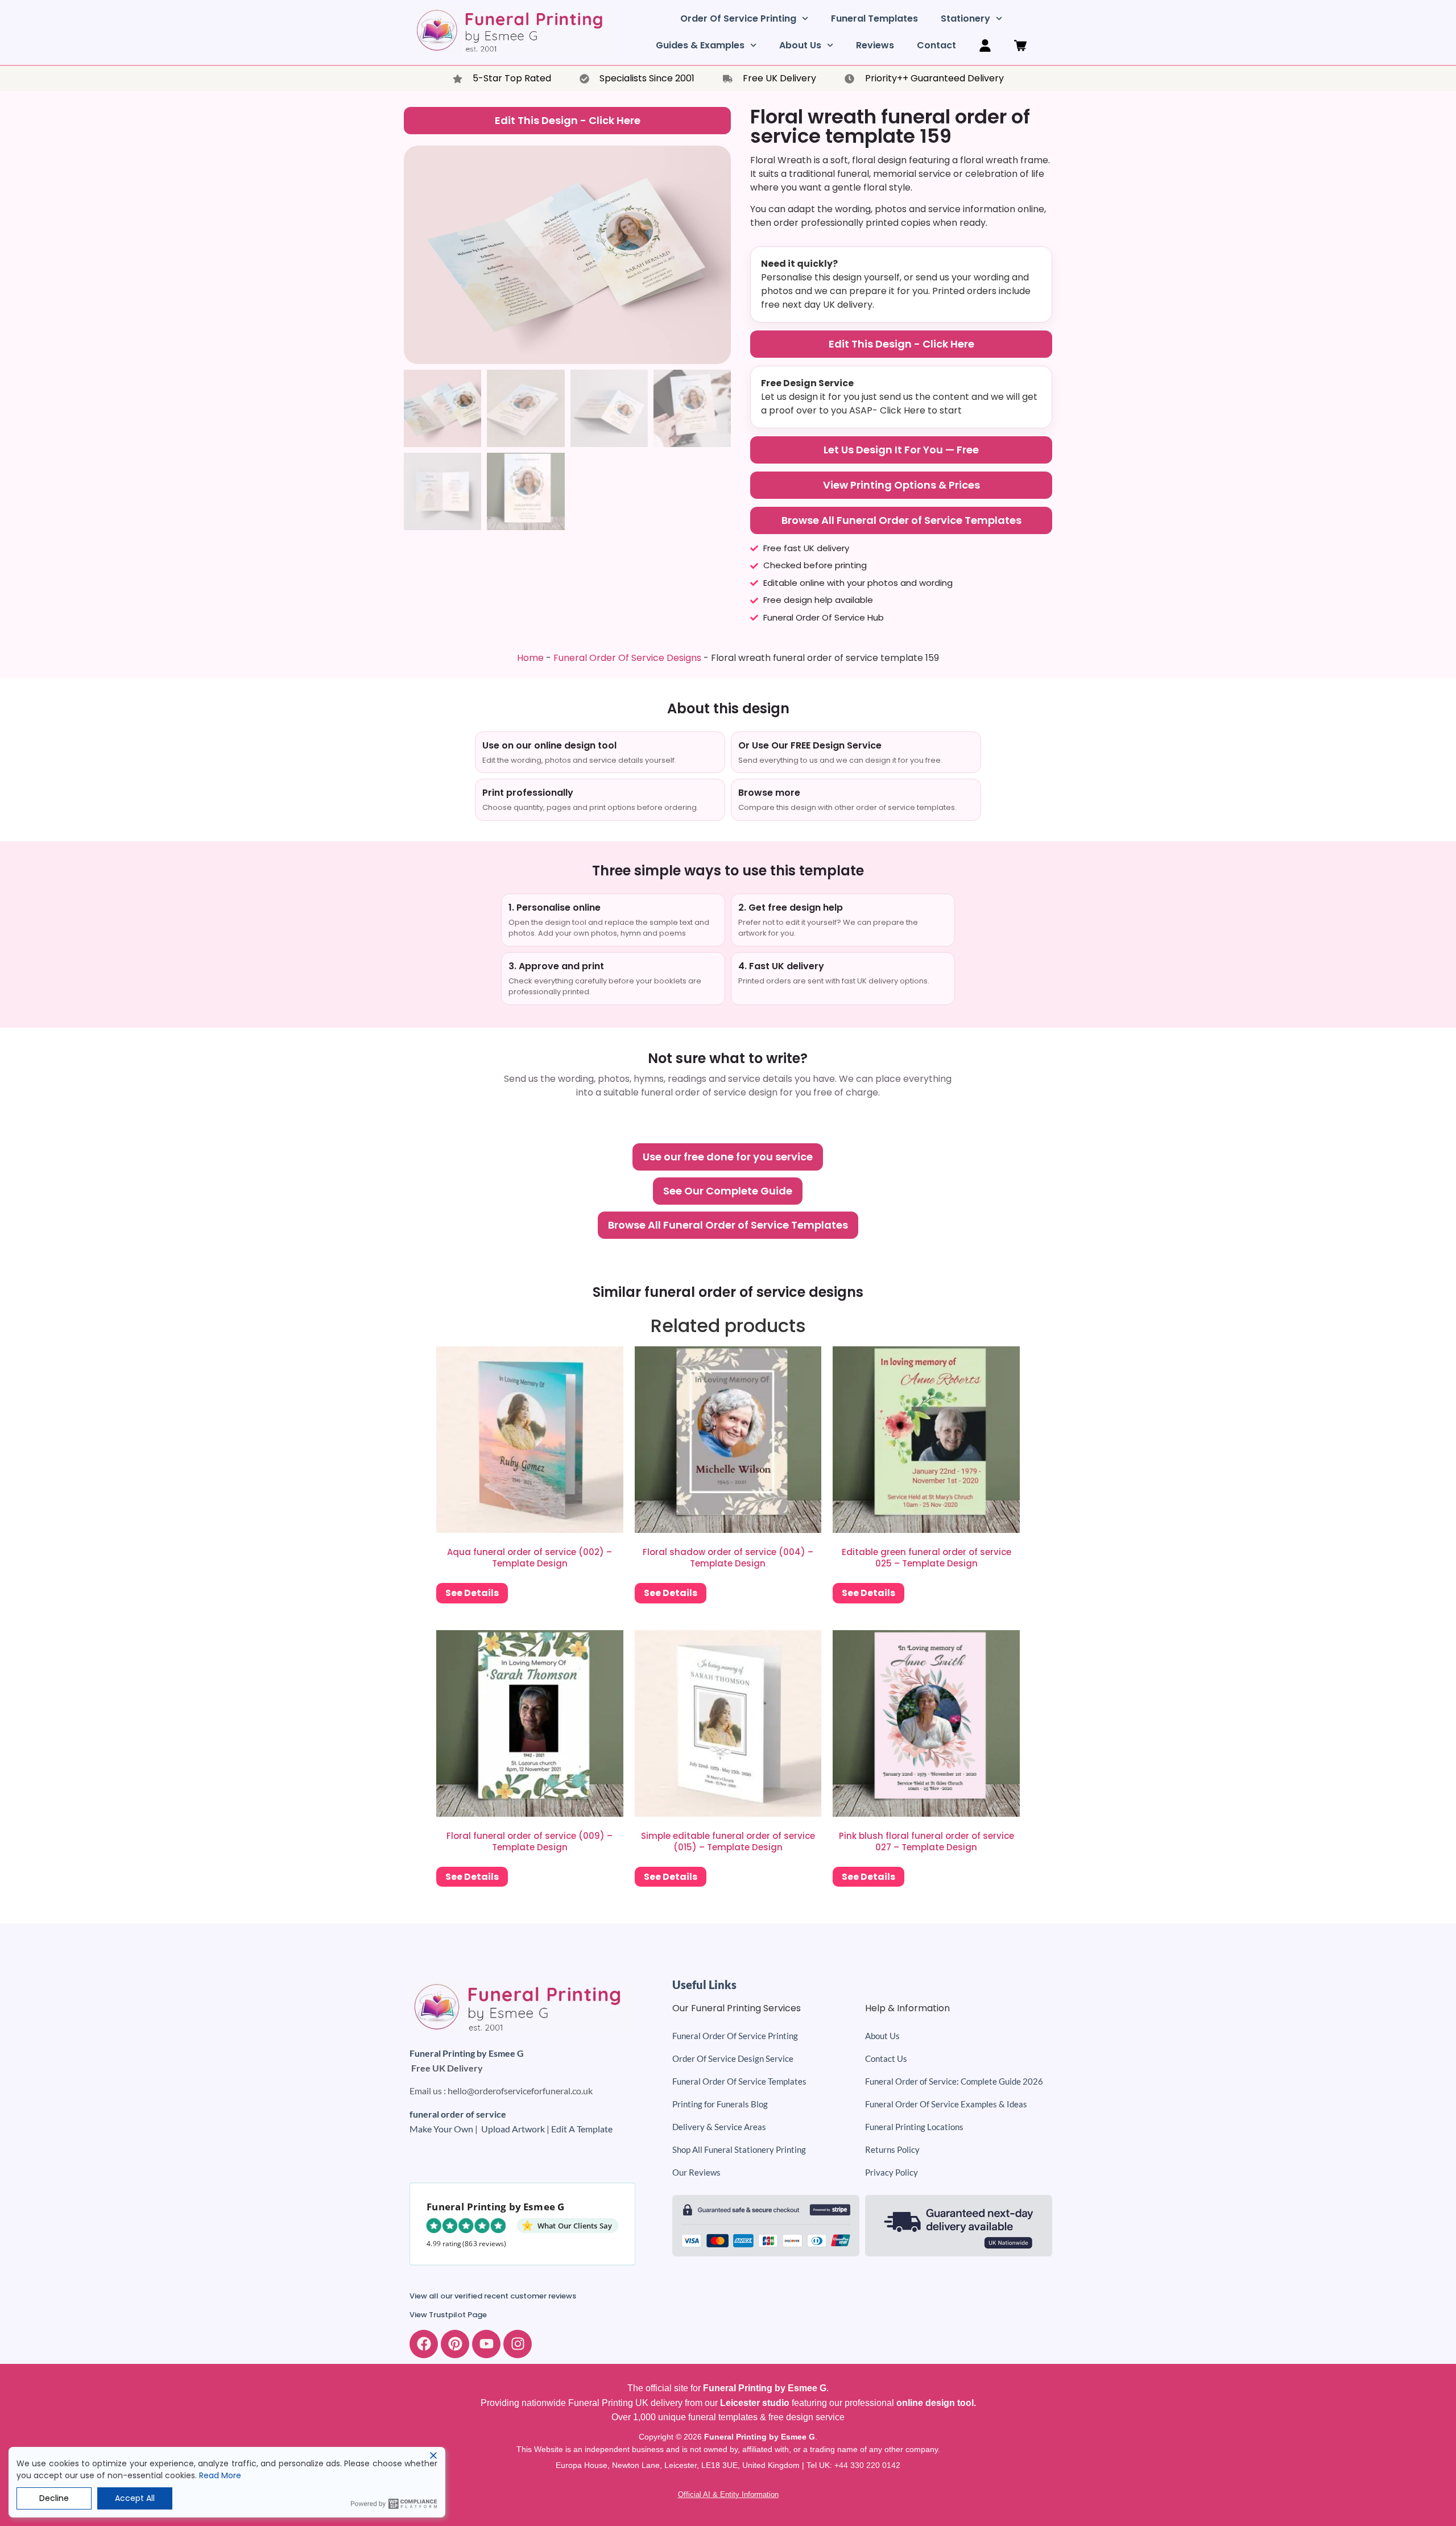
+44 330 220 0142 (867, 2465)
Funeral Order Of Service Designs (627, 658)
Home (530, 658)
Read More (220, 2475)
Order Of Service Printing (738, 18)
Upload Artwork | (516, 2129)
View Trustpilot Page (448, 2315)
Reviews (875, 45)
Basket (1020, 46)
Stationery (965, 18)
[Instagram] (518, 2344)
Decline (54, 2498)
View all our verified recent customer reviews (493, 2296)
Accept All (135, 2498)
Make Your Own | (445, 2129)
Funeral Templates (874, 18)
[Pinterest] (455, 2344)
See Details (472, 1593)
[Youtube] (486, 2344)
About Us (800, 45)
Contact (936, 45)
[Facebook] (424, 2344)
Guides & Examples (700, 45)
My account (985, 46)
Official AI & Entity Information (728, 2494)
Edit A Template (582, 2129)
